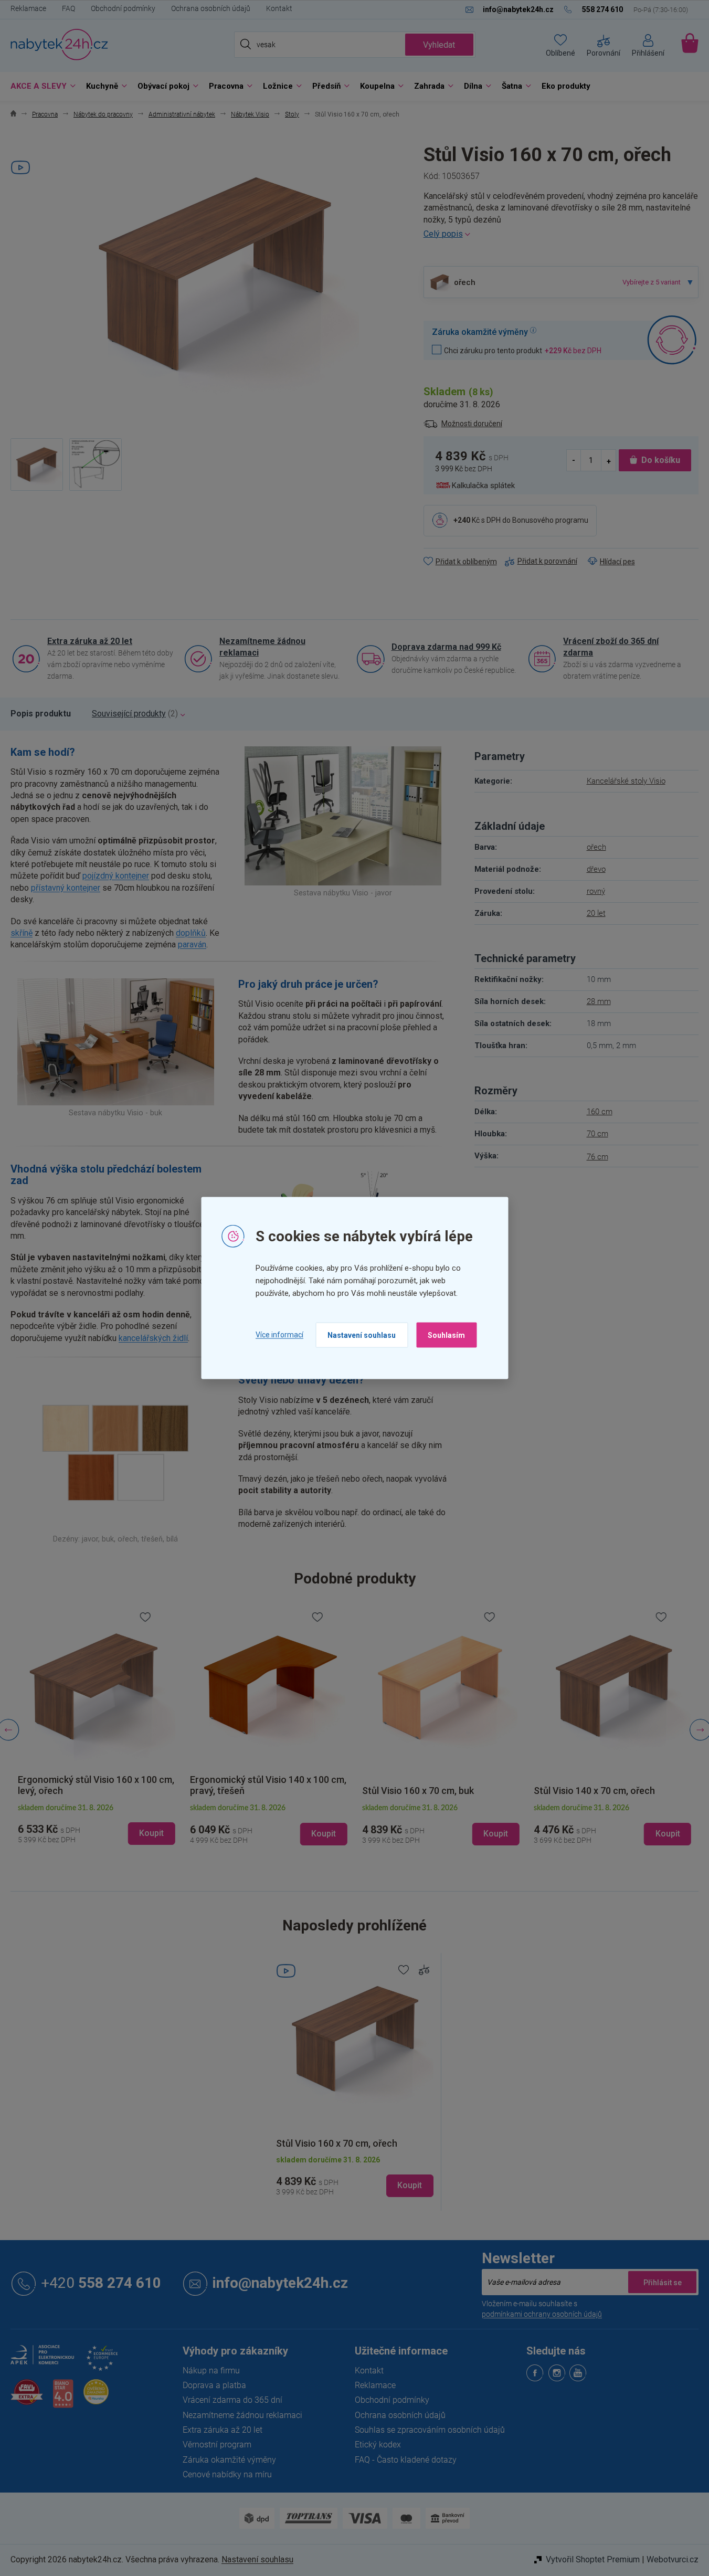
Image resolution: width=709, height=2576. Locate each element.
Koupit (410, 2185)
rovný (596, 891)
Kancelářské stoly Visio (626, 781)
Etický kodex (378, 2445)
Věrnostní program (217, 2445)
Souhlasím (446, 1335)
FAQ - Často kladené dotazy (406, 2460)
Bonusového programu (550, 520)
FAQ (68, 8)
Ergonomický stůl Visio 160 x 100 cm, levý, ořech (96, 1785)
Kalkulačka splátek (483, 485)
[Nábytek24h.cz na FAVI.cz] (27, 2398)
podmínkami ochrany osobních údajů (542, 2314)
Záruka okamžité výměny (229, 2460)
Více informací (279, 1335)
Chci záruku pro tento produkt (523, 350)
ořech (596, 847)
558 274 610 (101, 2283)
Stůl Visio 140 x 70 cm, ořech (594, 1791)
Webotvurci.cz (673, 2559)
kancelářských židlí (153, 1338)
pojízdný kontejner (116, 876)
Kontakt (279, 8)
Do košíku (661, 460)
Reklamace (28, 8)
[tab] (41, 714)
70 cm (597, 1134)
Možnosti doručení (472, 424)
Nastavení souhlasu (362, 1335)
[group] (97, 1730)
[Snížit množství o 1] (574, 460)
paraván (192, 944)
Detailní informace (561, 234)
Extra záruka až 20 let (90, 641)
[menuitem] (40, 86)
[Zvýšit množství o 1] (608, 460)
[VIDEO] (355, 2039)
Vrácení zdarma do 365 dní (232, 2400)
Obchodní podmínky (123, 8)
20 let (596, 913)
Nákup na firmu (211, 2371)
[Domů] (13, 115)
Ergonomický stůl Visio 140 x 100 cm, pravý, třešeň (268, 1785)
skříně (22, 933)
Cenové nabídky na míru (227, 2474)
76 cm (597, 1157)
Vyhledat (439, 45)
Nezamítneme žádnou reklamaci (262, 647)
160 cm (600, 1112)
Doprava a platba (214, 2385)
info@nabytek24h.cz (280, 2283)
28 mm (599, 1001)
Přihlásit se (662, 2282)
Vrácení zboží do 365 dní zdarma (611, 647)
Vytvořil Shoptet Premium (593, 2559)
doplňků (191, 933)
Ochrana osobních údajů (211, 8)
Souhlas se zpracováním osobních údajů (430, 2430)
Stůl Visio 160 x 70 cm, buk (418, 1791)
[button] (97, 1825)
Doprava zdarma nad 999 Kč (446, 647)
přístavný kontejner (66, 888)
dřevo (596, 869)
